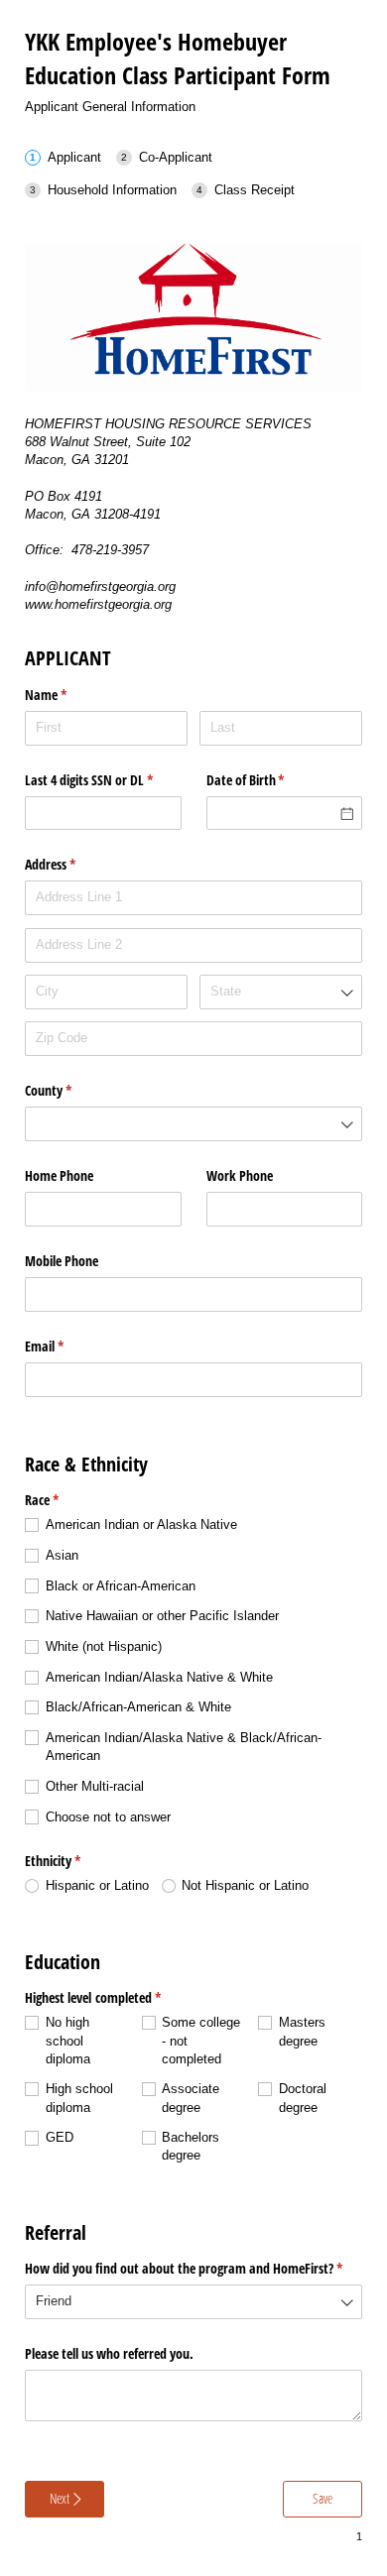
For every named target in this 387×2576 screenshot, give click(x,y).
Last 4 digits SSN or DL (103, 780)
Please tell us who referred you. (109, 2353)
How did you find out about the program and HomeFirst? (193, 2268)
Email (67, 1346)
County (71, 1090)
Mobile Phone (64, 1261)
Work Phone (242, 1175)
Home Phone (61, 1175)
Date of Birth (269, 780)
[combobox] (281, 992)
